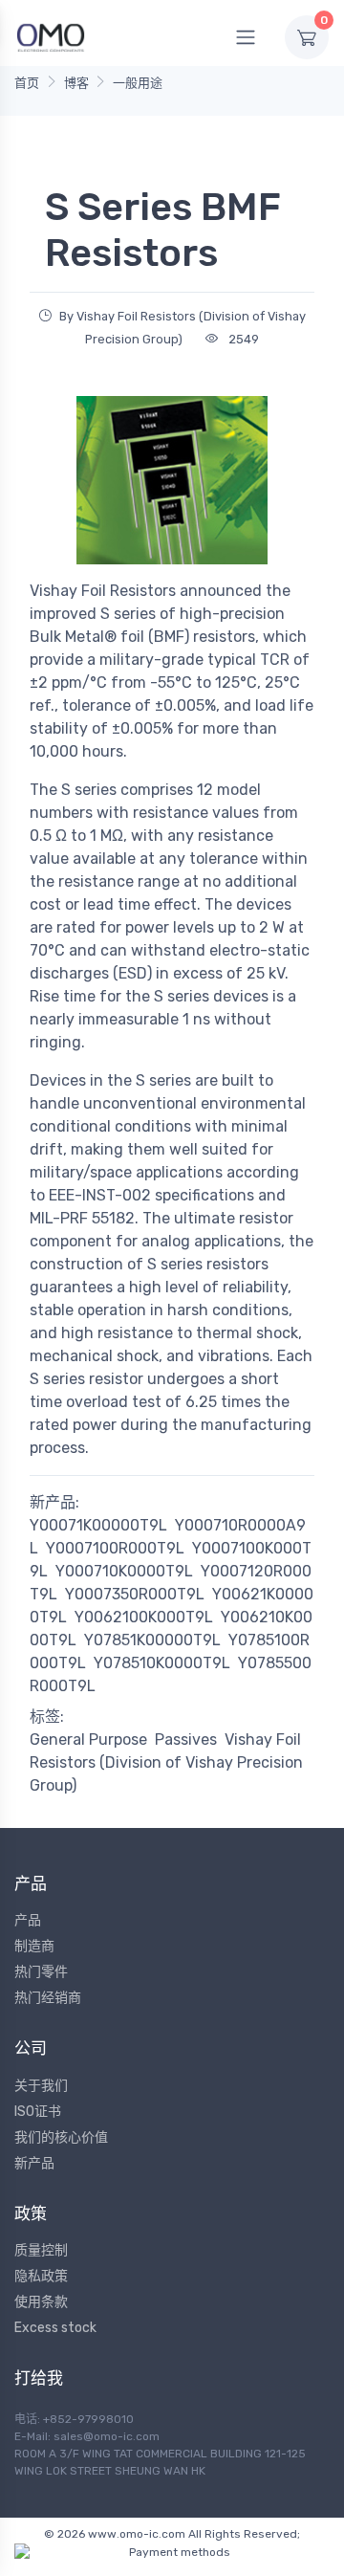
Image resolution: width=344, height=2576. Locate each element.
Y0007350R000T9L (135, 1594)
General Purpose (88, 1739)
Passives (186, 1739)
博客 (76, 83)
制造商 (34, 1946)
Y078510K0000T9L (162, 1663)
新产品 (34, 2163)
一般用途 (138, 83)
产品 (28, 1920)
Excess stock (55, 2328)
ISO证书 (38, 2112)
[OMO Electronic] (51, 37)
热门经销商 (48, 1998)
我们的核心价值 (61, 2137)
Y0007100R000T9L (115, 1548)
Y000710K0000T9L (124, 1571)
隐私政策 (41, 2276)
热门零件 (41, 1972)
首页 (27, 83)
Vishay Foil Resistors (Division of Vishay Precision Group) (166, 1762)
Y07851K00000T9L (152, 1640)
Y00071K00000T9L (98, 1525)
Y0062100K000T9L (144, 1617)
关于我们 (41, 2086)
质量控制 (41, 2250)
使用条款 (41, 2302)
